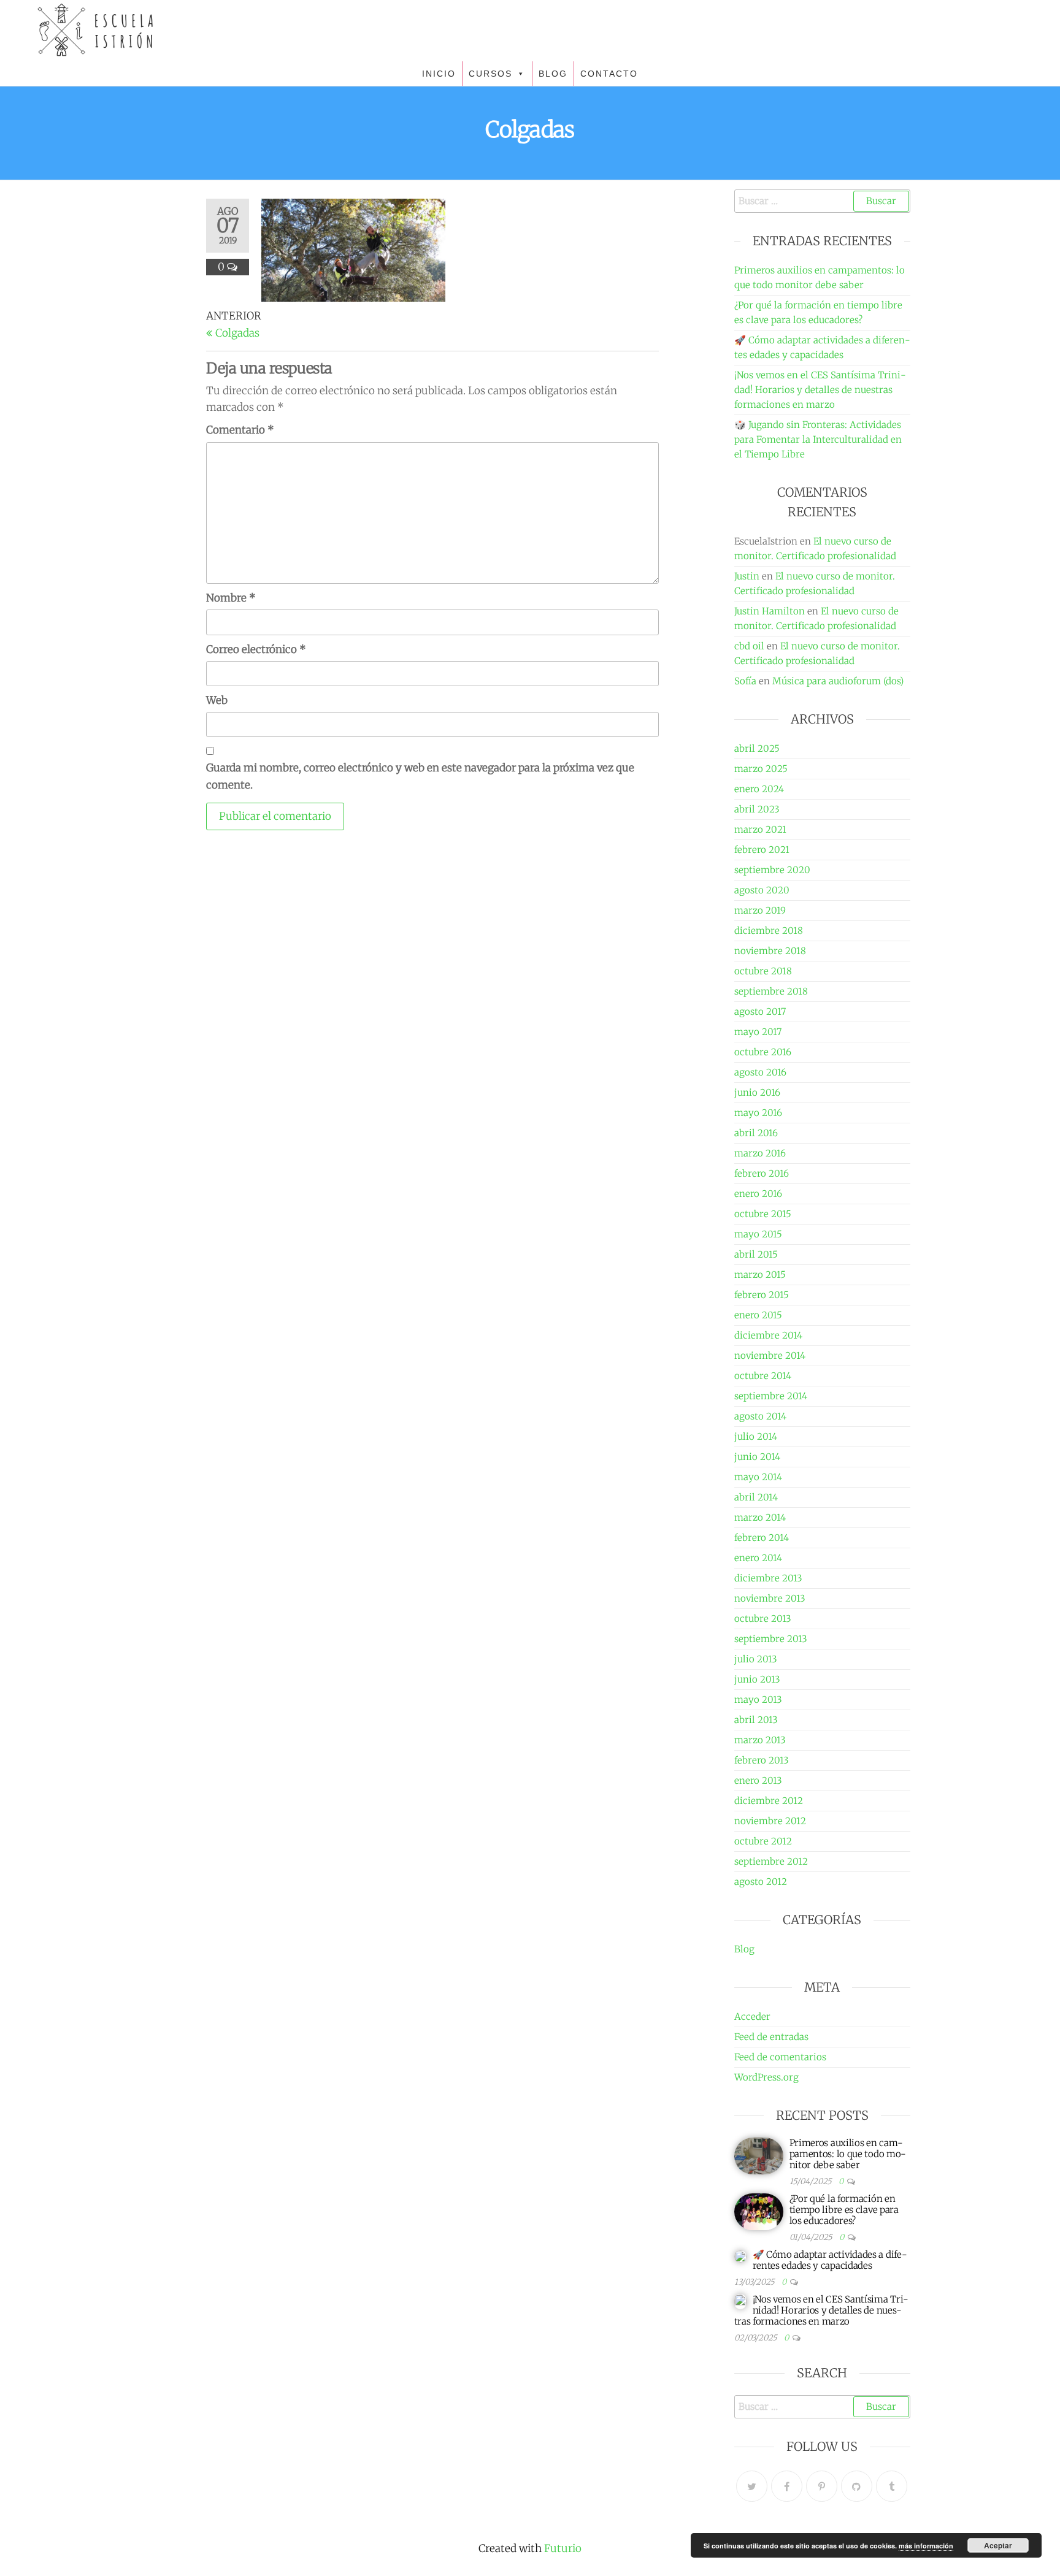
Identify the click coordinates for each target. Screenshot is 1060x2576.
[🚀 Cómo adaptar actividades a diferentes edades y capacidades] (740, 2256)
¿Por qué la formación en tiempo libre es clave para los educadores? (844, 2210)
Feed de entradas (771, 2037)
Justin (747, 576)
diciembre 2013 (768, 1578)
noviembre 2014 (770, 1355)
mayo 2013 (758, 1699)
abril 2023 (757, 809)
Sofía (745, 681)
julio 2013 (756, 1659)
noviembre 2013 (770, 1598)
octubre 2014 (763, 1376)
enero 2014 (758, 1558)
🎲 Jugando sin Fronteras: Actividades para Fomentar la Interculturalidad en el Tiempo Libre (818, 439)
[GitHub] (857, 2486)
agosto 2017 (760, 1011)
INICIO (439, 74)
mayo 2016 (758, 1113)
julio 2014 (756, 1436)
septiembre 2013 (771, 1639)
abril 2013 (756, 1720)
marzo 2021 (760, 829)
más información (926, 2546)
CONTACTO (609, 74)
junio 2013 (757, 1679)
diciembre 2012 (769, 1801)
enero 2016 (758, 1194)
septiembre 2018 (771, 991)
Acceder (752, 2016)
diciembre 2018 (769, 931)
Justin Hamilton (770, 611)
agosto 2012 (761, 1882)
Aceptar (998, 2545)
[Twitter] (752, 2486)
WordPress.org (766, 2077)
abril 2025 (757, 748)
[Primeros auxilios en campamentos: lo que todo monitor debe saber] (759, 2155)
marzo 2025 (761, 769)
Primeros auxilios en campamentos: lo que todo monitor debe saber (848, 2154)
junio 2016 (757, 1092)
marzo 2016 (760, 1153)
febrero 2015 (762, 1295)
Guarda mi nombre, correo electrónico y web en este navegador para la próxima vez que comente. (420, 776)
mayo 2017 (758, 1032)
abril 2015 (756, 1254)
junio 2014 (757, 1457)
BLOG (553, 74)
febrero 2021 (762, 850)
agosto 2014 (760, 1416)
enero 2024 (759, 789)
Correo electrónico (256, 649)
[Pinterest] (822, 2486)
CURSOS (490, 74)
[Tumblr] (892, 2486)
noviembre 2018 (770, 951)
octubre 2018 (763, 971)
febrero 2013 (762, 1760)
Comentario (240, 430)
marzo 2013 (760, 1740)
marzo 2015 (760, 1275)
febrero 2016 (762, 1173)
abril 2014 (756, 1497)
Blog (744, 1949)
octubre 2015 (763, 1214)
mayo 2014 (758, 1477)
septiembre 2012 (771, 1861)
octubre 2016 (763, 1052)
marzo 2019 (760, 910)
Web (217, 700)
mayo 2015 (758, 1234)
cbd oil (749, 646)
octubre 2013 (763, 1619)
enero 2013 (758, 1780)
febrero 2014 (762, 1538)
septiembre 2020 (772, 870)
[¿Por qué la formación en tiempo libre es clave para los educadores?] (759, 2211)
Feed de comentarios (780, 2057)
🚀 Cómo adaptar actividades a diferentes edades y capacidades (830, 2260)
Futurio (563, 2548)
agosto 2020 (762, 890)
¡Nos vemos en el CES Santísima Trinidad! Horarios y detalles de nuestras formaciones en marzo (820, 390)
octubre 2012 (763, 1841)
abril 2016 (756, 1133)
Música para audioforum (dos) (838, 681)
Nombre (231, 598)
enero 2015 (758, 1315)
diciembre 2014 (768, 1335)
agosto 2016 (760, 1072)
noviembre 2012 (770, 1821)
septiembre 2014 (771, 1396)
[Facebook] (787, 2486)
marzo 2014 (760, 1517)
